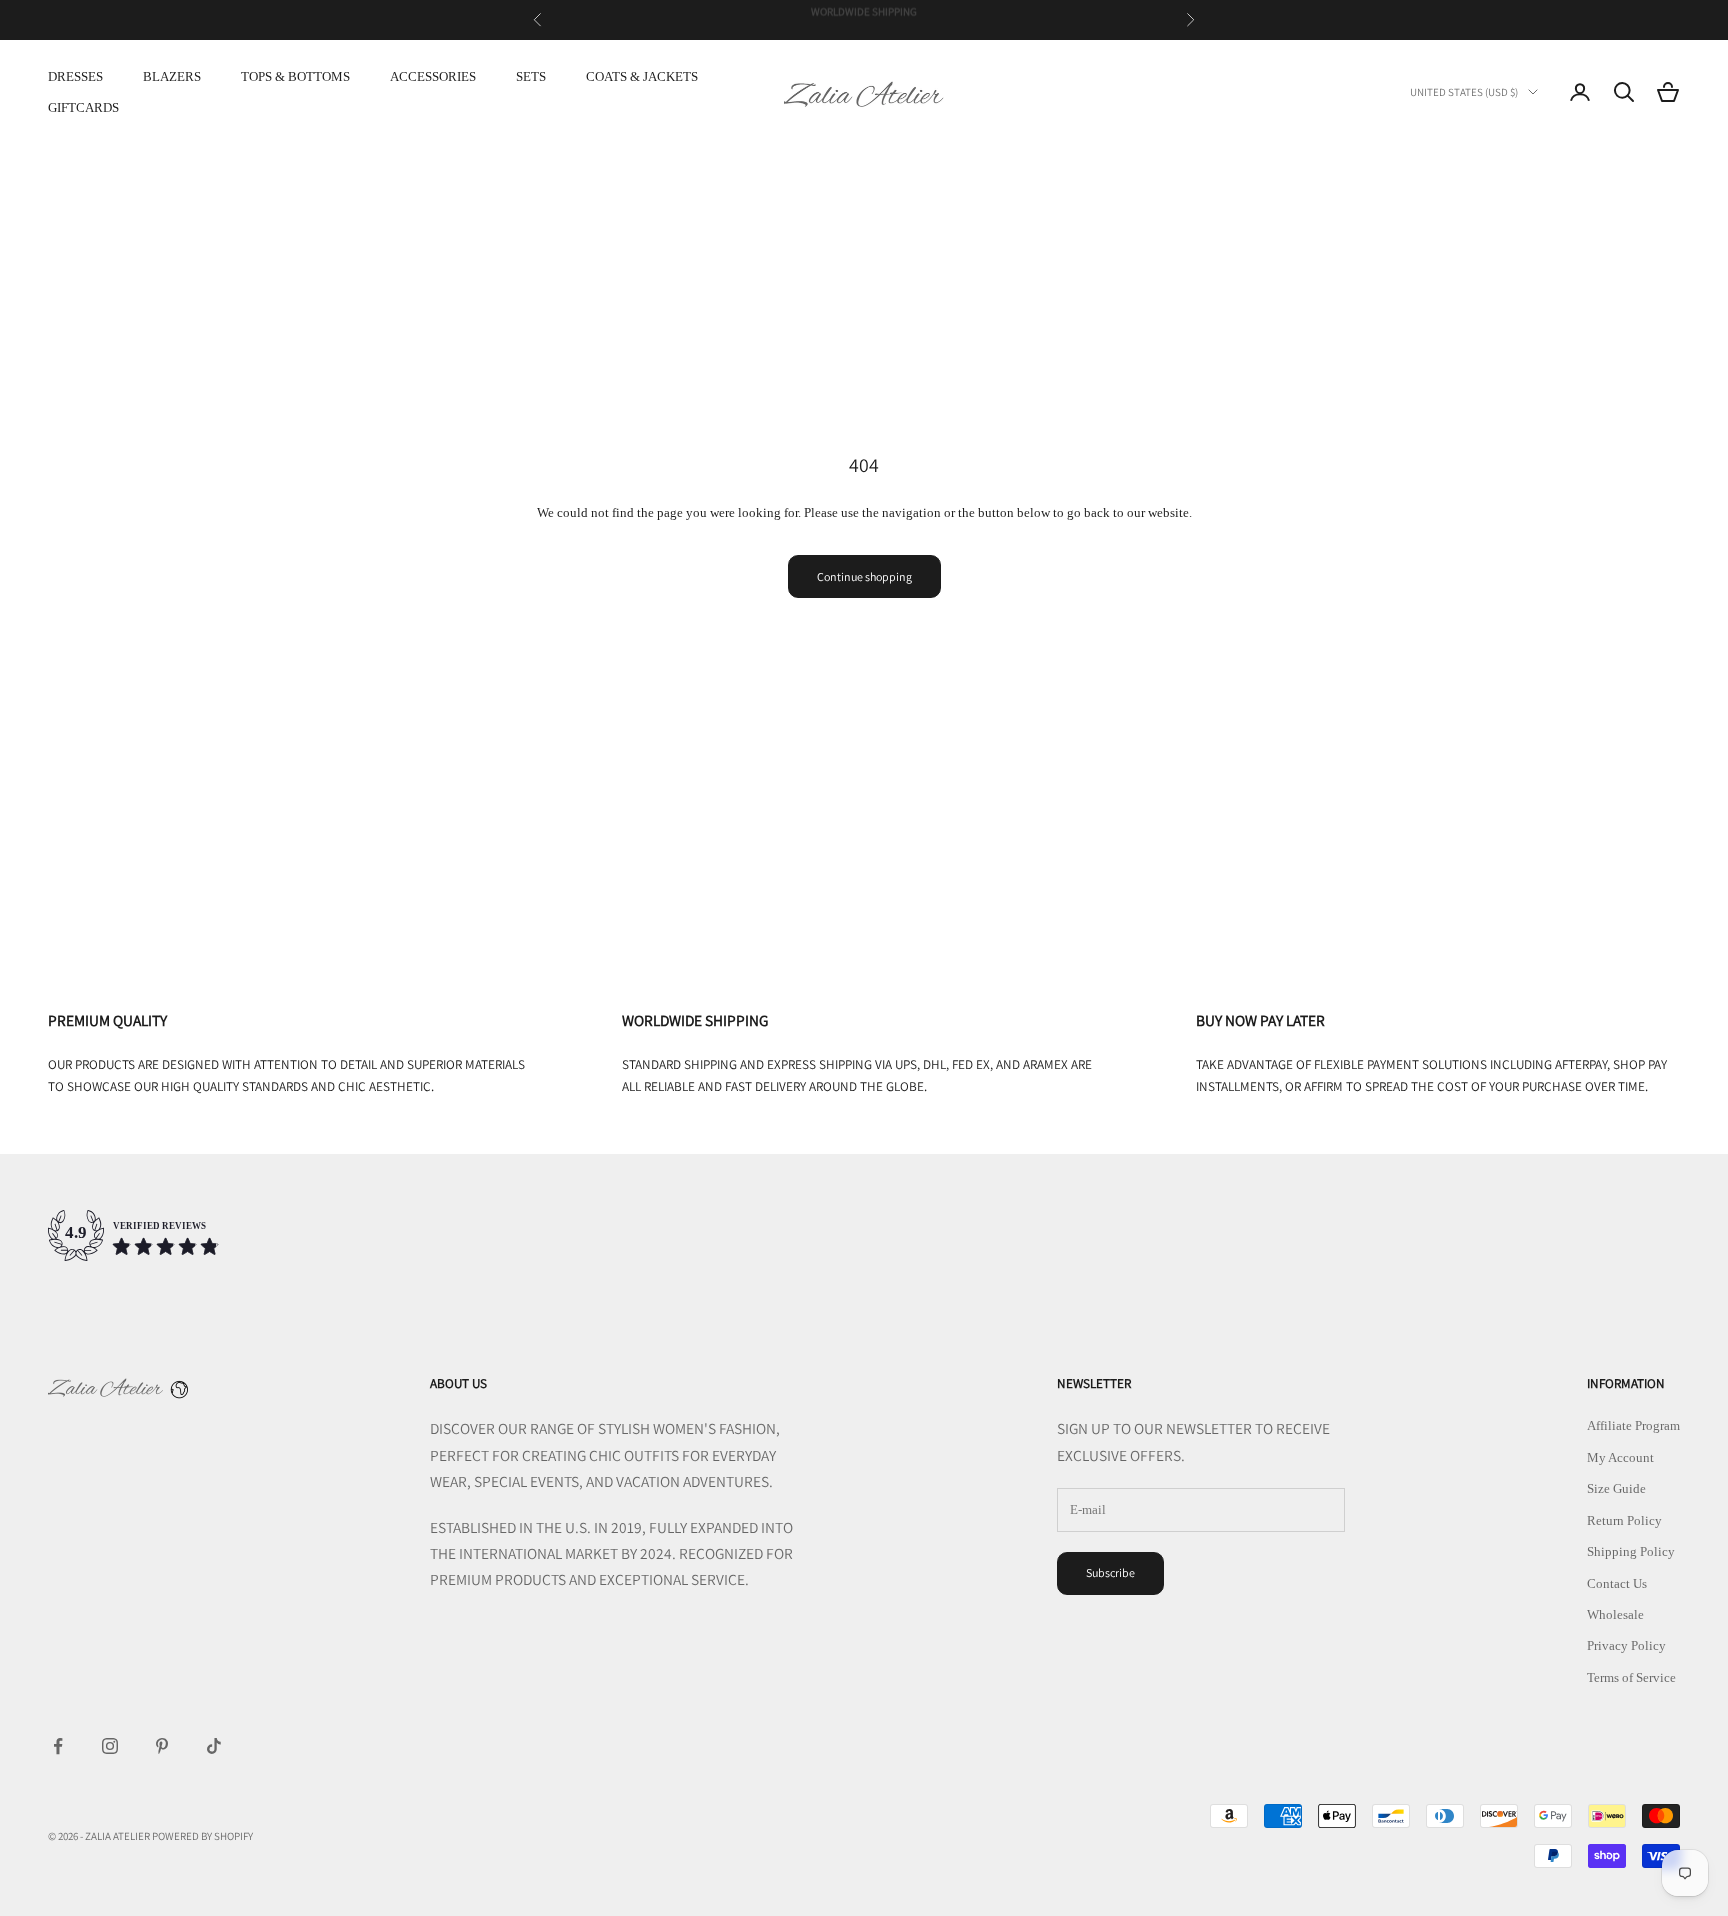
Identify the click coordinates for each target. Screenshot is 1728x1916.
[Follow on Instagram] (110, 1746)
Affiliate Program (1633, 1425)
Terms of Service (1631, 1677)
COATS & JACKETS (642, 76)
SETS (531, 76)
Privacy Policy (1626, 1645)
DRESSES (75, 76)
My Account (1620, 1457)
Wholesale (1615, 1614)
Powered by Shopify (202, 1836)
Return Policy (1624, 1520)
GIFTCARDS (83, 107)
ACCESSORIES (433, 76)
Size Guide (1616, 1488)
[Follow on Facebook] (58, 1746)
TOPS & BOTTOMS (295, 76)
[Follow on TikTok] (214, 1746)
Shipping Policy (1631, 1551)
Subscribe (1110, 1572)
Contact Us (1617, 1583)
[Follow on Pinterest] (162, 1746)
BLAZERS (172, 76)
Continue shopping (864, 576)
